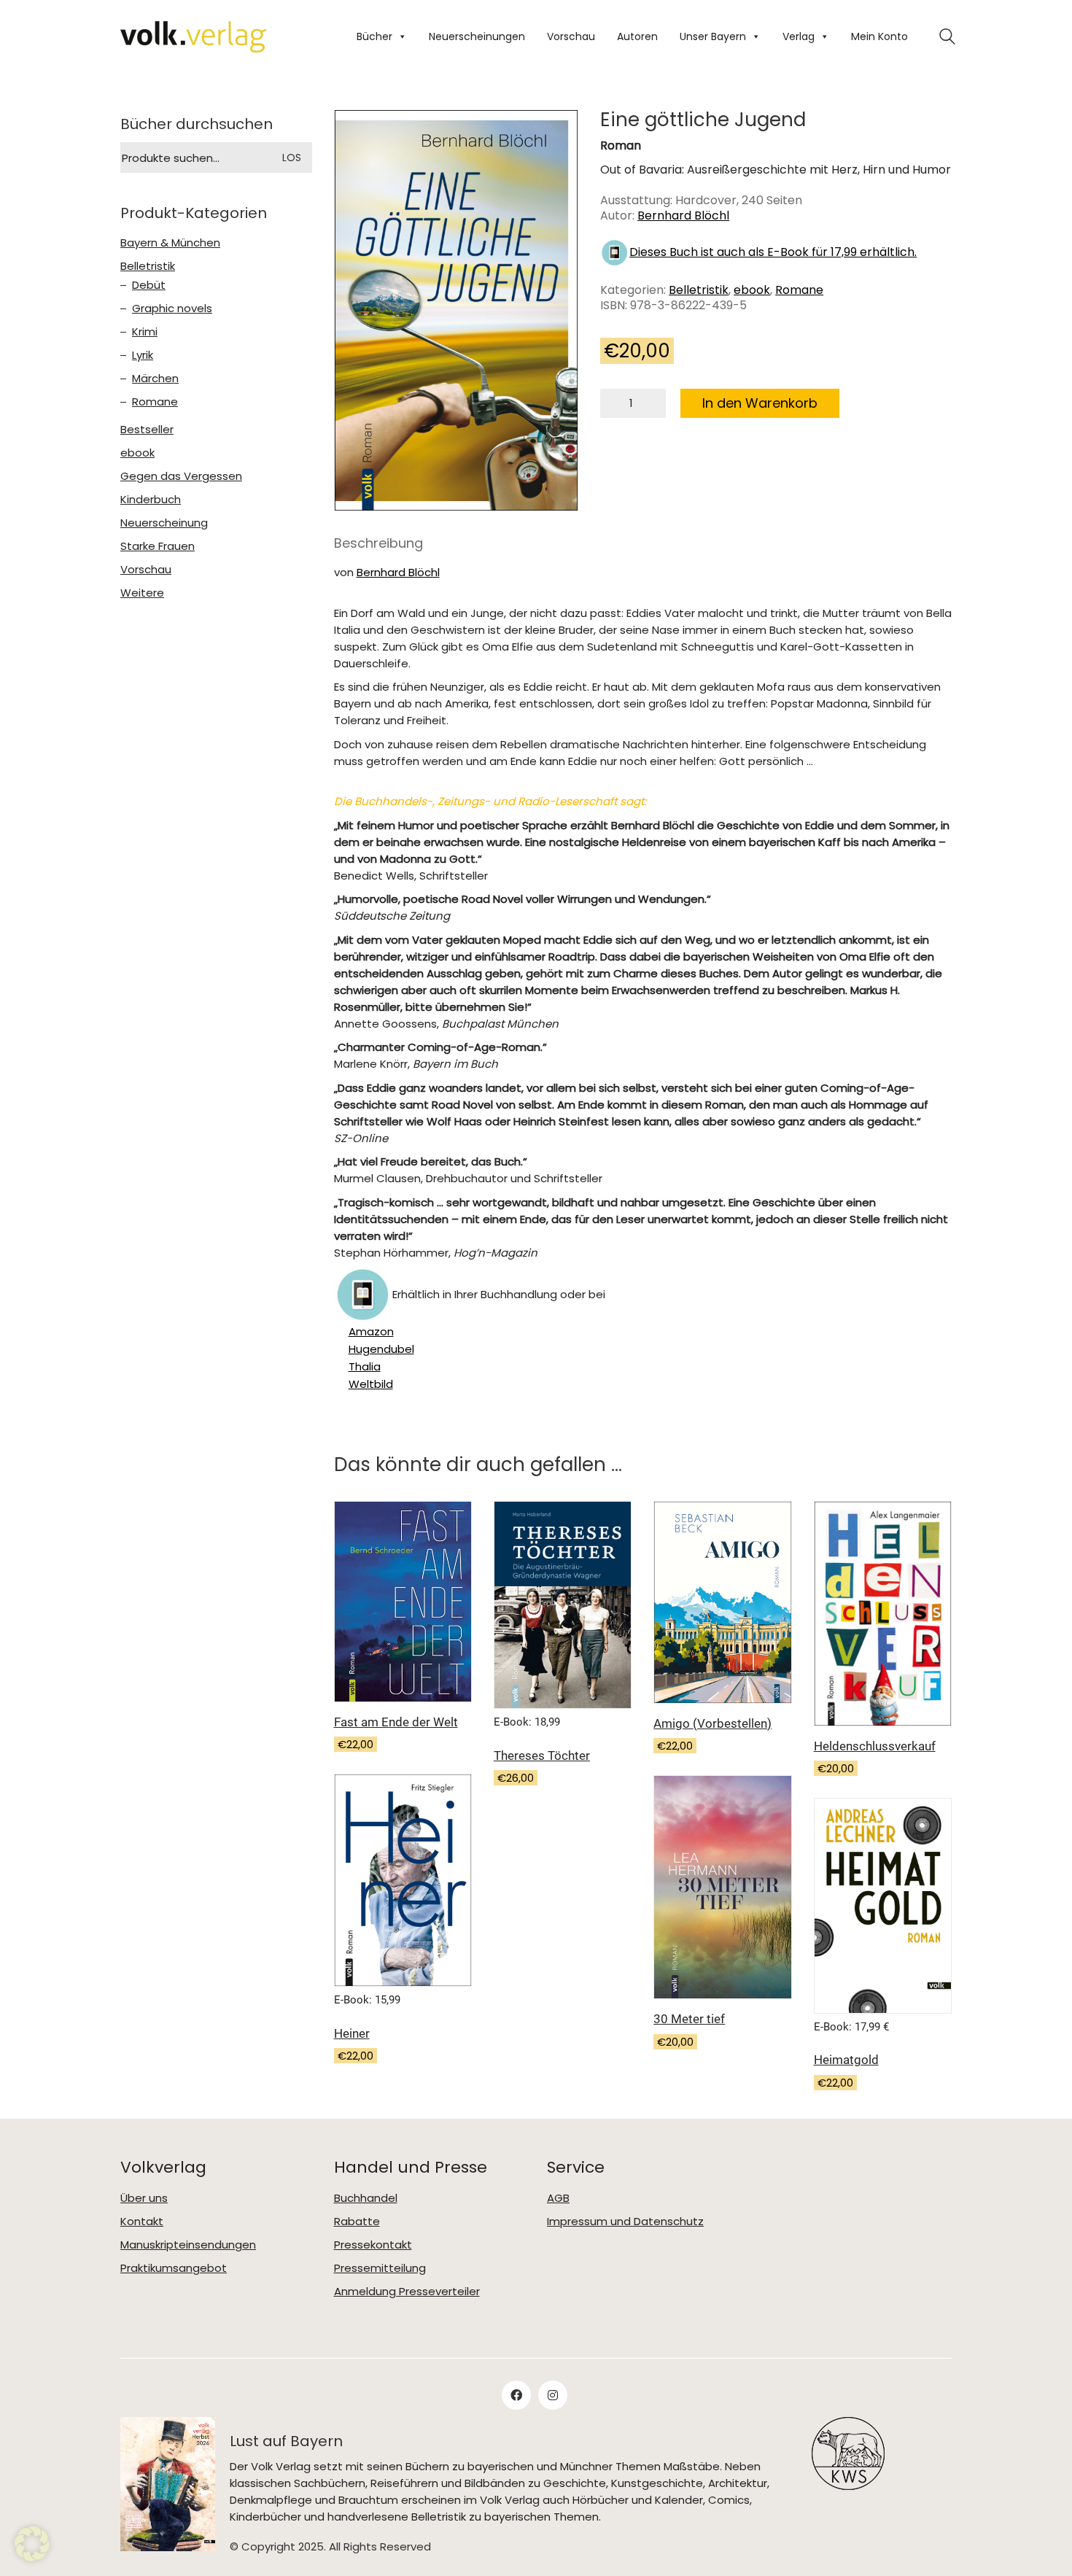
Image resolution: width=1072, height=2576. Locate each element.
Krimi (145, 332)
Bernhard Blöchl (683, 216)
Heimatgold (846, 2060)
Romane (799, 290)
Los (292, 158)
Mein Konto (879, 36)
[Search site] (947, 38)
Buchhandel (366, 2198)
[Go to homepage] (193, 37)
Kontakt (142, 2222)
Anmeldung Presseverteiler (407, 2292)
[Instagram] (553, 2395)
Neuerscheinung (164, 523)
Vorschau (571, 36)
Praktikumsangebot (174, 2268)
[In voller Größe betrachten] (357, 133)
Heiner (352, 2033)
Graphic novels (172, 309)
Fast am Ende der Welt (396, 1722)
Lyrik (143, 355)
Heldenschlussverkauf (875, 1746)
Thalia (365, 1367)
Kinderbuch (151, 500)
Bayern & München (170, 243)
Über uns (144, 2198)
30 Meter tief (689, 2019)
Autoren (637, 36)
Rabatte (357, 2222)
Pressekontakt (373, 2245)
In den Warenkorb (760, 403)
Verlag (799, 36)
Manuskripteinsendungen (188, 2245)
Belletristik (699, 290)
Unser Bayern (713, 36)
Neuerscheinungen (477, 36)
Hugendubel (381, 1349)
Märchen (155, 379)
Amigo (712, 1723)
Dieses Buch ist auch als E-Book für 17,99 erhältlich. (773, 252)
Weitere (142, 593)
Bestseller (147, 430)
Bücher (374, 36)
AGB (558, 2198)
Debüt (149, 285)
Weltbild (371, 1384)
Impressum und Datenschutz (625, 2222)
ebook (752, 290)
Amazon (371, 1332)
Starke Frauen (158, 546)
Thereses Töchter (542, 1756)
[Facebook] (516, 2395)
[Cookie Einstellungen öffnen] (32, 2544)
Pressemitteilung (380, 2268)
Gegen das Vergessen (181, 476)
